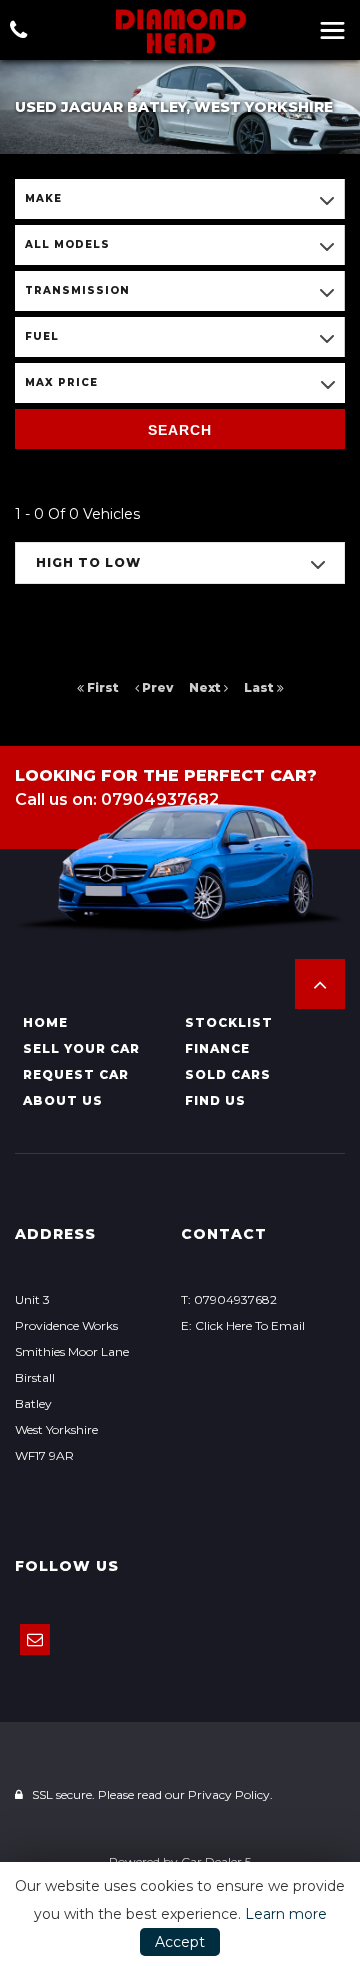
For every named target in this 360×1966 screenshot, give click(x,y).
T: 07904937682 (229, 1299)
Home (45, 1022)
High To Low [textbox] (88, 562)
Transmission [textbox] (77, 290)
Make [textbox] (43, 198)
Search (180, 430)
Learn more (286, 1914)
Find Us (215, 1100)
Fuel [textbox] (42, 336)
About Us (63, 1100)
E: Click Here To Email (243, 1325)
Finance (217, 1048)
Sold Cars (228, 1074)
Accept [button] (180, 1942)
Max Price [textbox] (61, 382)
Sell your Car (81, 1048)
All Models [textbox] (67, 244)
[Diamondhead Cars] (180, 30)
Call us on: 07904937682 (117, 799)
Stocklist (229, 1022)
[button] (320, 984)
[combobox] (179, 199)
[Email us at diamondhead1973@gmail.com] (35, 1639)
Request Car (76, 1074)
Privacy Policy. (230, 1794)
